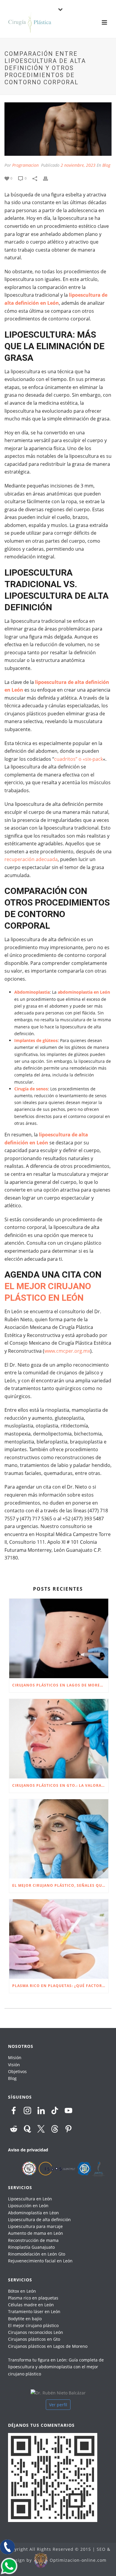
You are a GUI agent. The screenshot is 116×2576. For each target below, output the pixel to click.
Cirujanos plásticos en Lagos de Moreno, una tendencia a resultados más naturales (60, 1685)
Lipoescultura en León (30, 2199)
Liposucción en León (28, 2206)
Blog (106, 165)
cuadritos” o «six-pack (79, 759)
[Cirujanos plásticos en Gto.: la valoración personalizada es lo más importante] (59, 1739)
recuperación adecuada (31, 859)
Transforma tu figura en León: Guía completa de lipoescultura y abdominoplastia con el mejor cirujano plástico (56, 2367)
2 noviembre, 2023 (78, 165)
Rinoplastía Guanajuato (31, 2247)
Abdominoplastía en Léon (33, 2213)
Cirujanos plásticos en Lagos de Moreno (48, 2346)
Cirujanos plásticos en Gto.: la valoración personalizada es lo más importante (60, 1785)
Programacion (25, 165)
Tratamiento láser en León (34, 2311)
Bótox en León (22, 2291)
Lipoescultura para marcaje (35, 2226)
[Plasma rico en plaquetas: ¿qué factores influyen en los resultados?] (59, 1939)
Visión (14, 2065)
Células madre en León (31, 2305)
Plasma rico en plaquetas (33, 2298)
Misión (15, 2058)
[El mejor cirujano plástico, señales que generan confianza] (59, 1839)
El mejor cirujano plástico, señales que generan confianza (60, 1885)
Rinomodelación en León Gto (37, 2254)
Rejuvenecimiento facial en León (40, 2261)
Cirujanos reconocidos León (36, 2332)
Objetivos (17, 2071)
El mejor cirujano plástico (33, 2325)
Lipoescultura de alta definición (39, 2220)
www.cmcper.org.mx (67, 1351)
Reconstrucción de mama (33, 2240)
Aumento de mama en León (36, 2233)
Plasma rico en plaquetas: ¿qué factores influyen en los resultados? (60, 1986)
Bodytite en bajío (25, 2319)
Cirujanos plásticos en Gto (34, 2339)
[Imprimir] (48, 178)
